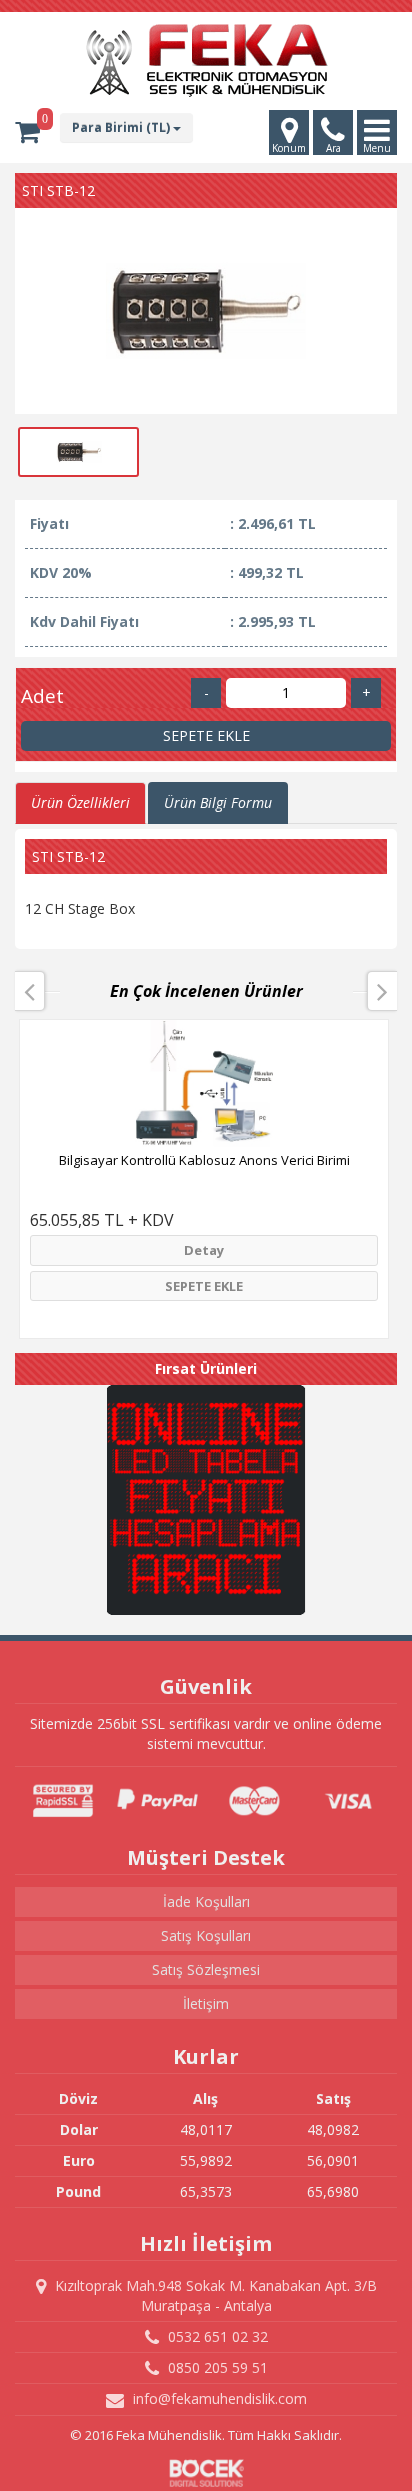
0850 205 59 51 (216, 2367)
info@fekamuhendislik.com (218, 2398)
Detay (204, 1250)
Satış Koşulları (206, 1935)
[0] (27, 132)
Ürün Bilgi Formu (218, 802)
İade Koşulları (206, 1901)
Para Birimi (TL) (122, 127)
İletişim (206, 2003)
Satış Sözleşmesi (206, 1969)
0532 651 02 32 (216, 2336)
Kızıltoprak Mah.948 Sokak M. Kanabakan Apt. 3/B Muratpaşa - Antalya (214, 2295)
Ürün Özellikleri (80, 802)
